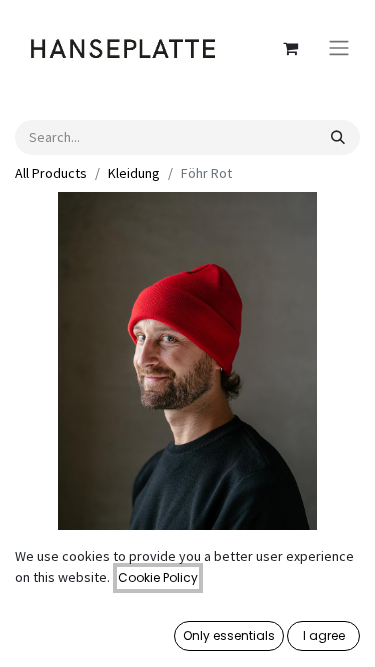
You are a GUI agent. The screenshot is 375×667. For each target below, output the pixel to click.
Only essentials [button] (229, 635)
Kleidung (134, 173)
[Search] (338, 137)
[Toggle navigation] (339, 48)
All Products (51, 173)
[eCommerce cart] (290, 48)
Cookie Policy (158, 577)
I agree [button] (324, 635)
